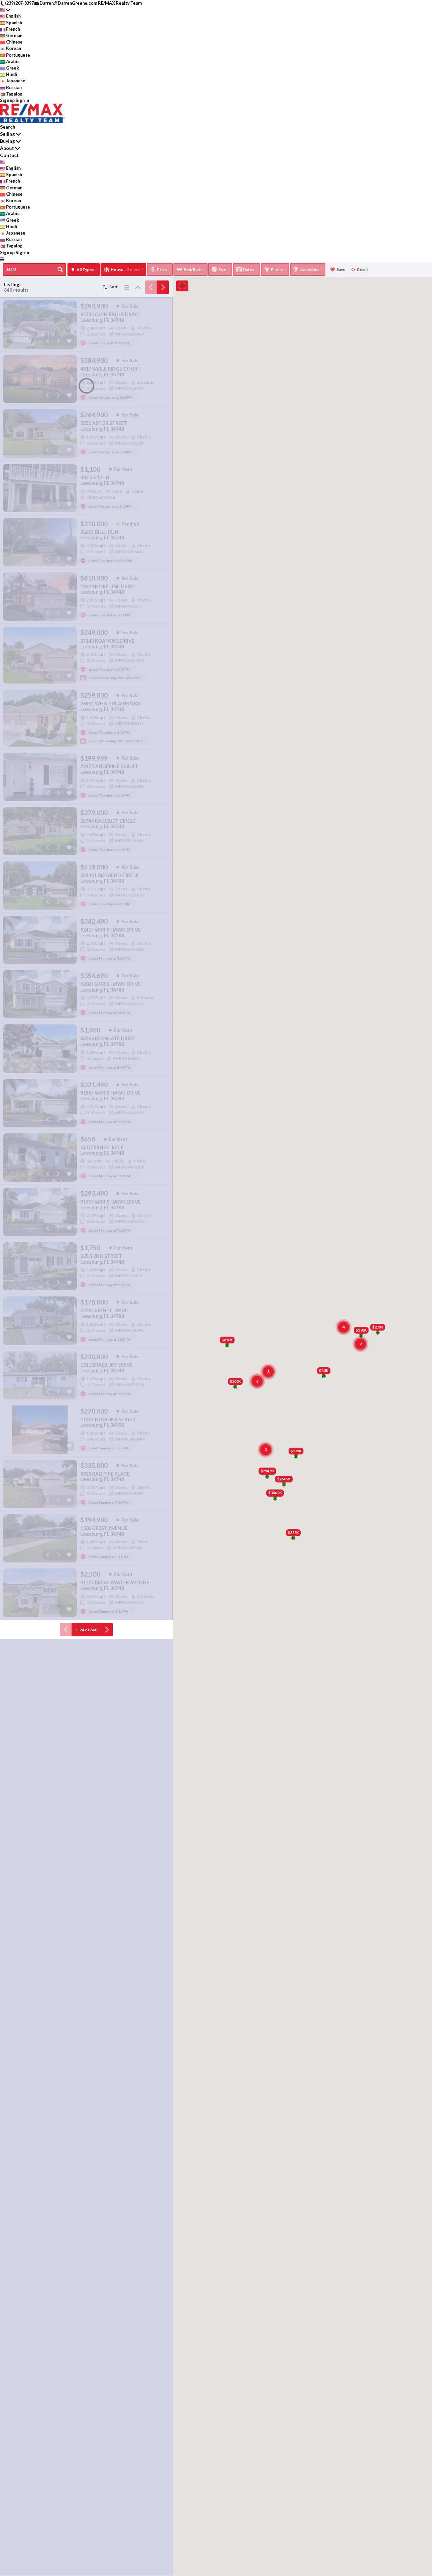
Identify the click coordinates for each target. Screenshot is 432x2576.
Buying (7, 141)
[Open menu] (2, 259)
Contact (9, 155)
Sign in (22, 100)
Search (8, 127)
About (7, 148)
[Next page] (163, 287)
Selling (7, 134)
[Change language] (5, 10)
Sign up (7, 100)
